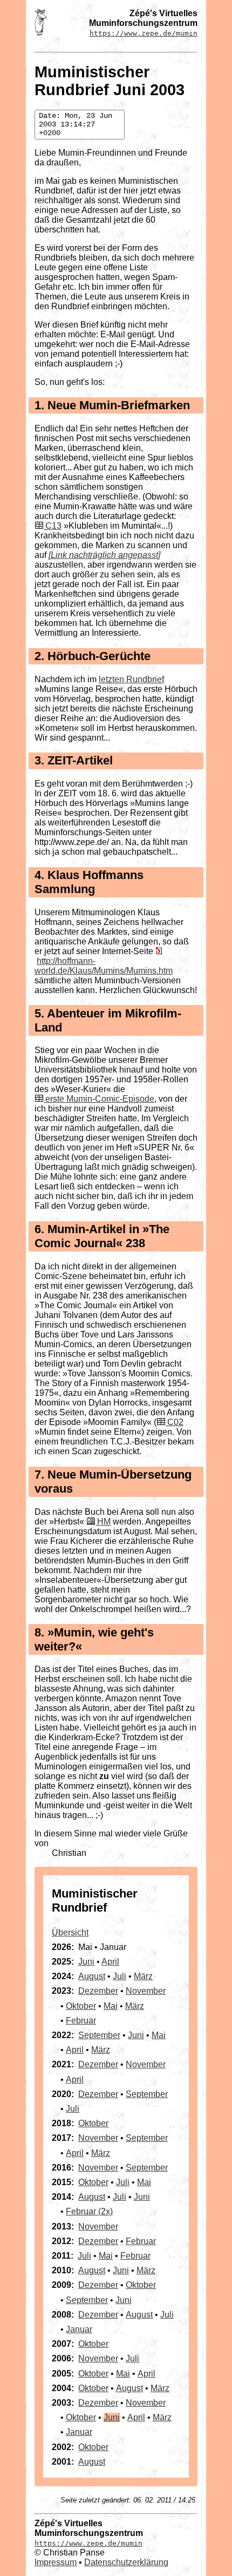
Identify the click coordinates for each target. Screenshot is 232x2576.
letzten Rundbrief (131, 679)
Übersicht (70, 1932)
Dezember (98, 1991)
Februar (81, 2021)
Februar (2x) (89, 2211)
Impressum (56, 2562)
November (146, 1991)
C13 (53, 526)
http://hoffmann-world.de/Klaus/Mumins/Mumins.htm (104, 966)
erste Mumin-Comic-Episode (100, 1099)
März (143, 1976)
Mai (111, 2006)
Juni (86, 1962)
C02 (175, 1422)
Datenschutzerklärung (126, 2562)
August (92, 1976)
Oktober (81, 2006)
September (99, 2035)
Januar (79, 2329)
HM (104, 1522)
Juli (120, 1976)
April (110, 1962)
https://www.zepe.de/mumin (144, 33)
